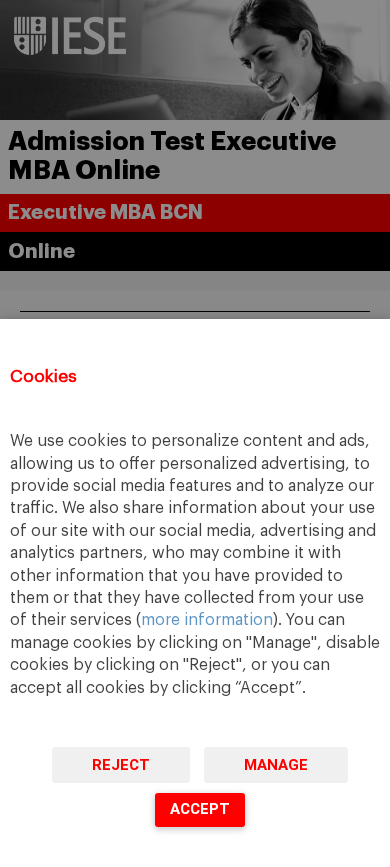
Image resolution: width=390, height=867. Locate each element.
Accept (200, 809)
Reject (121, 765)
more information (207, 620)
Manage (276, 765)
